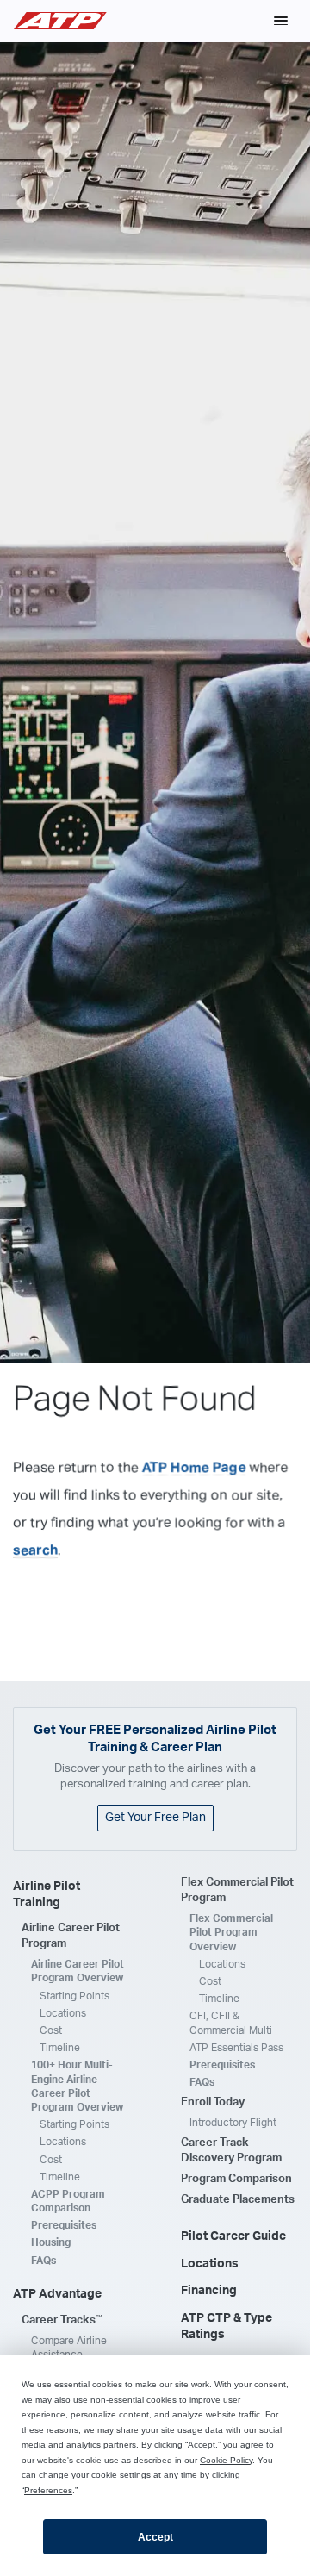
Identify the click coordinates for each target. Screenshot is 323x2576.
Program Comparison (236, 2179)
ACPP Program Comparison (68, 2201)
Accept (155, 2537)
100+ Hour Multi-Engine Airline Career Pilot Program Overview (77, 2086)
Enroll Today (213, 2102)
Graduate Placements (238, 2200)
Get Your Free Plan (155, 1818)
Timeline (60, 2048)
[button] (281, 21)
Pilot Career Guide (233, 2236)
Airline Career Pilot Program (71, 1936)
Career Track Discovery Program (231, 2151)
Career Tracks (62, 2320)
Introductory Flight (233, 2123)
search (35, 1550)
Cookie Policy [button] (226, 2460)
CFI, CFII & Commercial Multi (231, 2023)
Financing (209, 2291)
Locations (63, 2013)
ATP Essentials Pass (236, 2048)
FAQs (43, 2261)
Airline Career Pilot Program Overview (78, 1971)
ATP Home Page (194, 1468)
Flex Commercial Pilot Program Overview (231, 1932)
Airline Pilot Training (47, 1895)
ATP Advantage (57, 2294)
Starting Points (75, 1996)
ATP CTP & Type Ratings (227, 2327)
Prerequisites (64, 2225)
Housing (51, 2242)
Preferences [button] (48, 2490)
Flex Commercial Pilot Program (237, 1890)
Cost (51, 2030)
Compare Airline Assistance (69, 2348)
